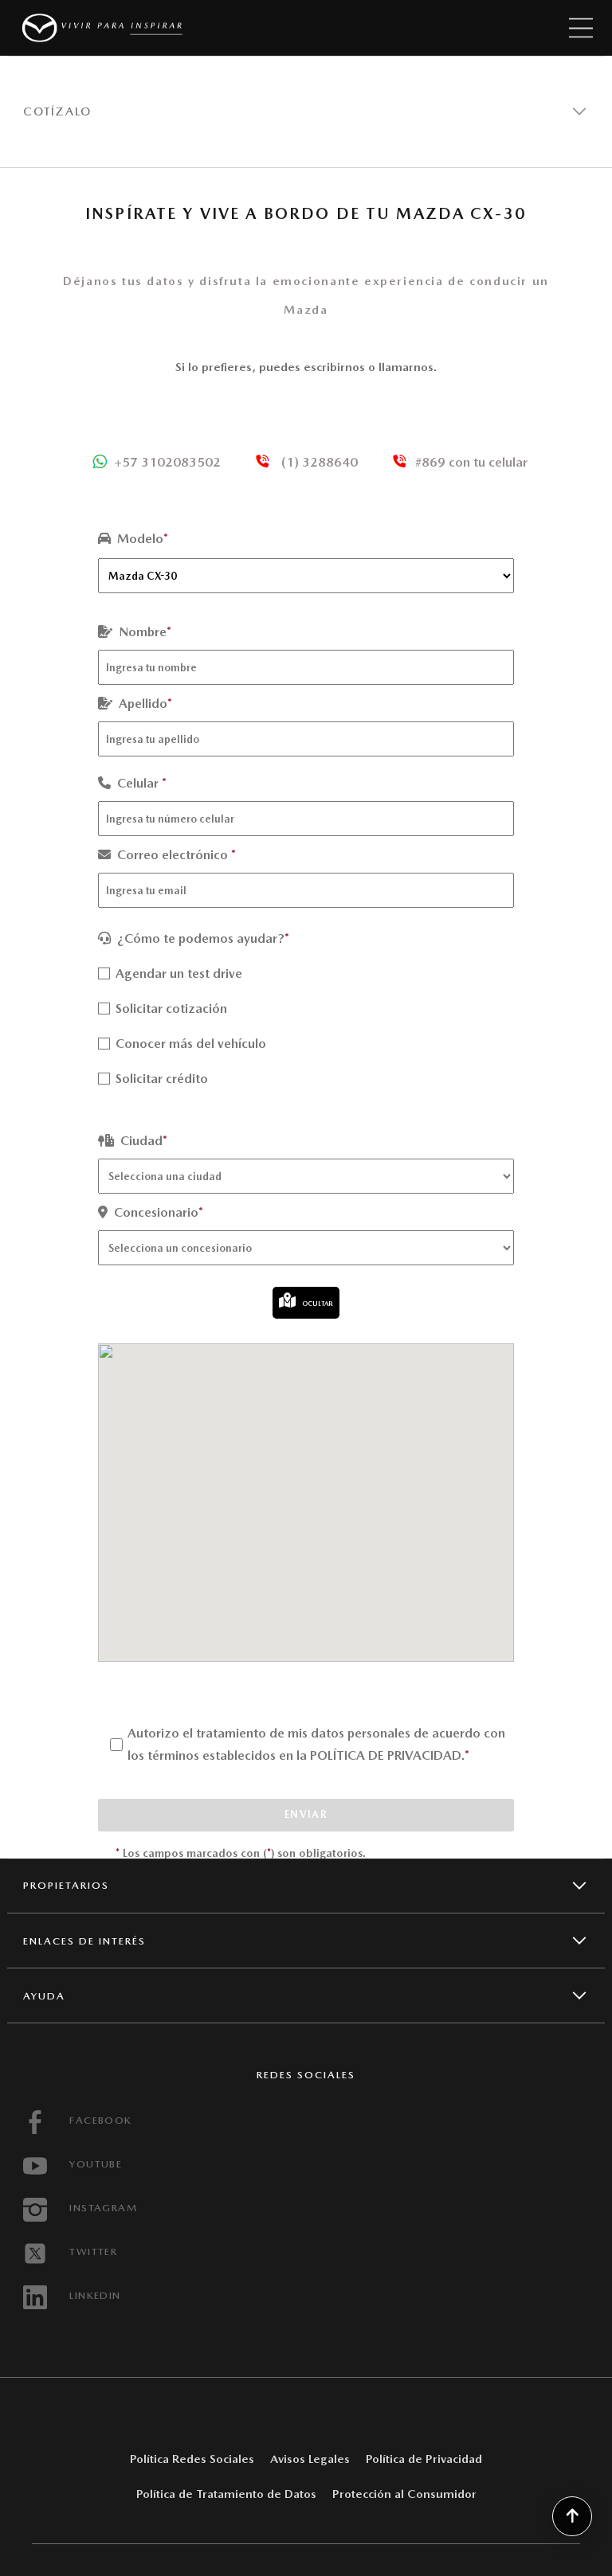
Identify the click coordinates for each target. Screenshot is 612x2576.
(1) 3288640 (318, 462)
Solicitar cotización (170, 1009)
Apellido (144, 704)
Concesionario (157, 1212)
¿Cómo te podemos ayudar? (202, 938)
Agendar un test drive (177, 973)
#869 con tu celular (471, 462)
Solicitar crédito (160, 1079)
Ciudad (142, 1141)
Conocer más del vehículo (189, 1044)
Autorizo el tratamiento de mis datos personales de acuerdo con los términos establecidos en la (316, 1744)
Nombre (143, 632)
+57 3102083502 (167, 462)
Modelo (141, 539)
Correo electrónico (175, 855)
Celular (140, 783)
